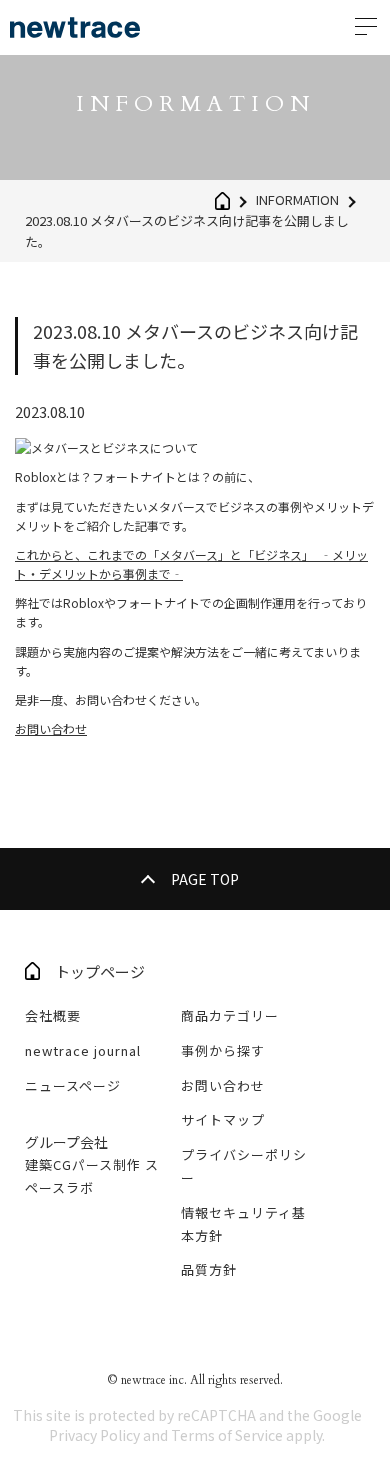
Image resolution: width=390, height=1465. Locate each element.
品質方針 (209, 1269)
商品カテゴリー (230, 1015)
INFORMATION (297, 199)
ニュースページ (73, 1085)
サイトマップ (223, 1119)
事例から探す (223, 1050)
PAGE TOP (205, 879)
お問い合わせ (51, 728)
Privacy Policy (94, 1435)
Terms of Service (227, 1435)
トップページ (100, 971)
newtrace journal (83, 1050)
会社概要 (53, 1015)
